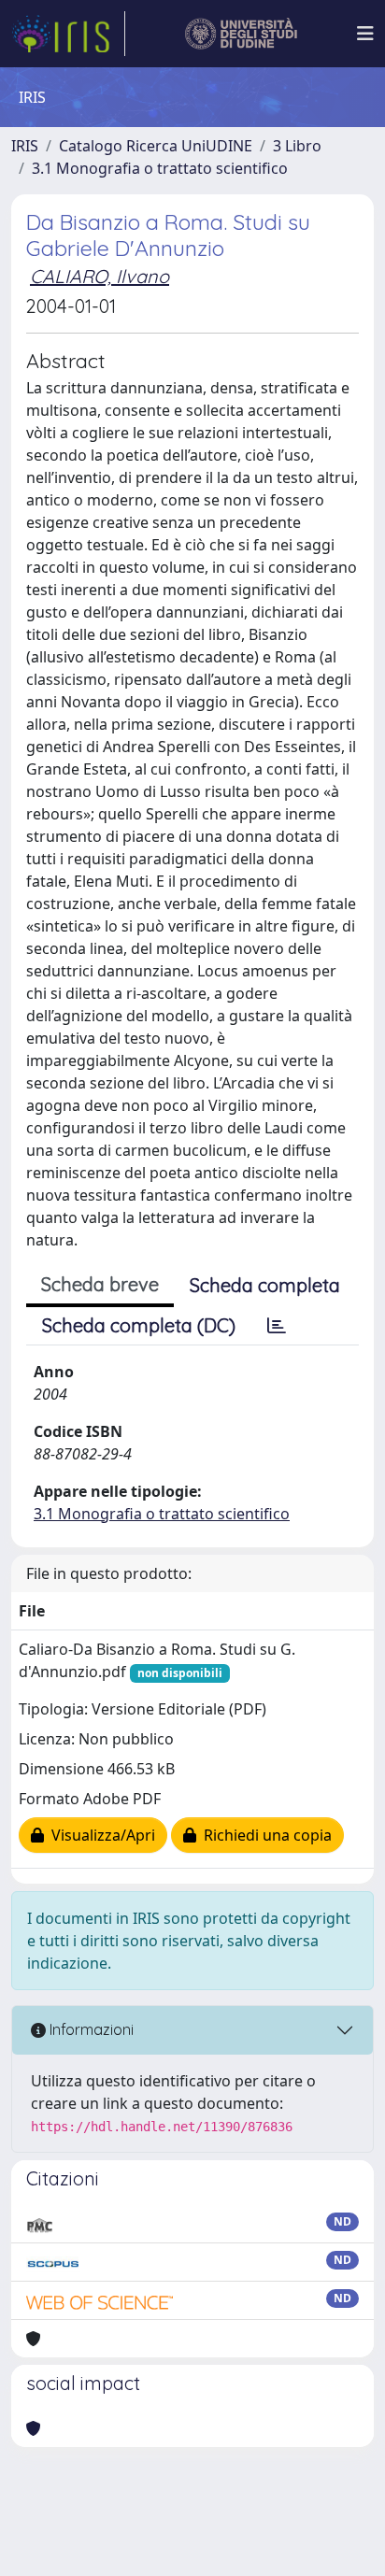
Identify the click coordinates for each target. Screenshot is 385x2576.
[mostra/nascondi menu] (365, 34)
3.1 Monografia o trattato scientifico (160, 168)
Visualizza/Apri (100, 1835)
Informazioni (90, 2029)
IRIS (25, 146)
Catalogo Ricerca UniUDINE (156, 146)
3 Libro (297, 146)
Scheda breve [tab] (100, 1284)
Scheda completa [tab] (265, 1285)
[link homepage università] (242, 34)
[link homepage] (68, 34)
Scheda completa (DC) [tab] (139, 1325)
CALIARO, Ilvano (100, 276)
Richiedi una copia (264, 1835)
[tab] (277, 1326)
